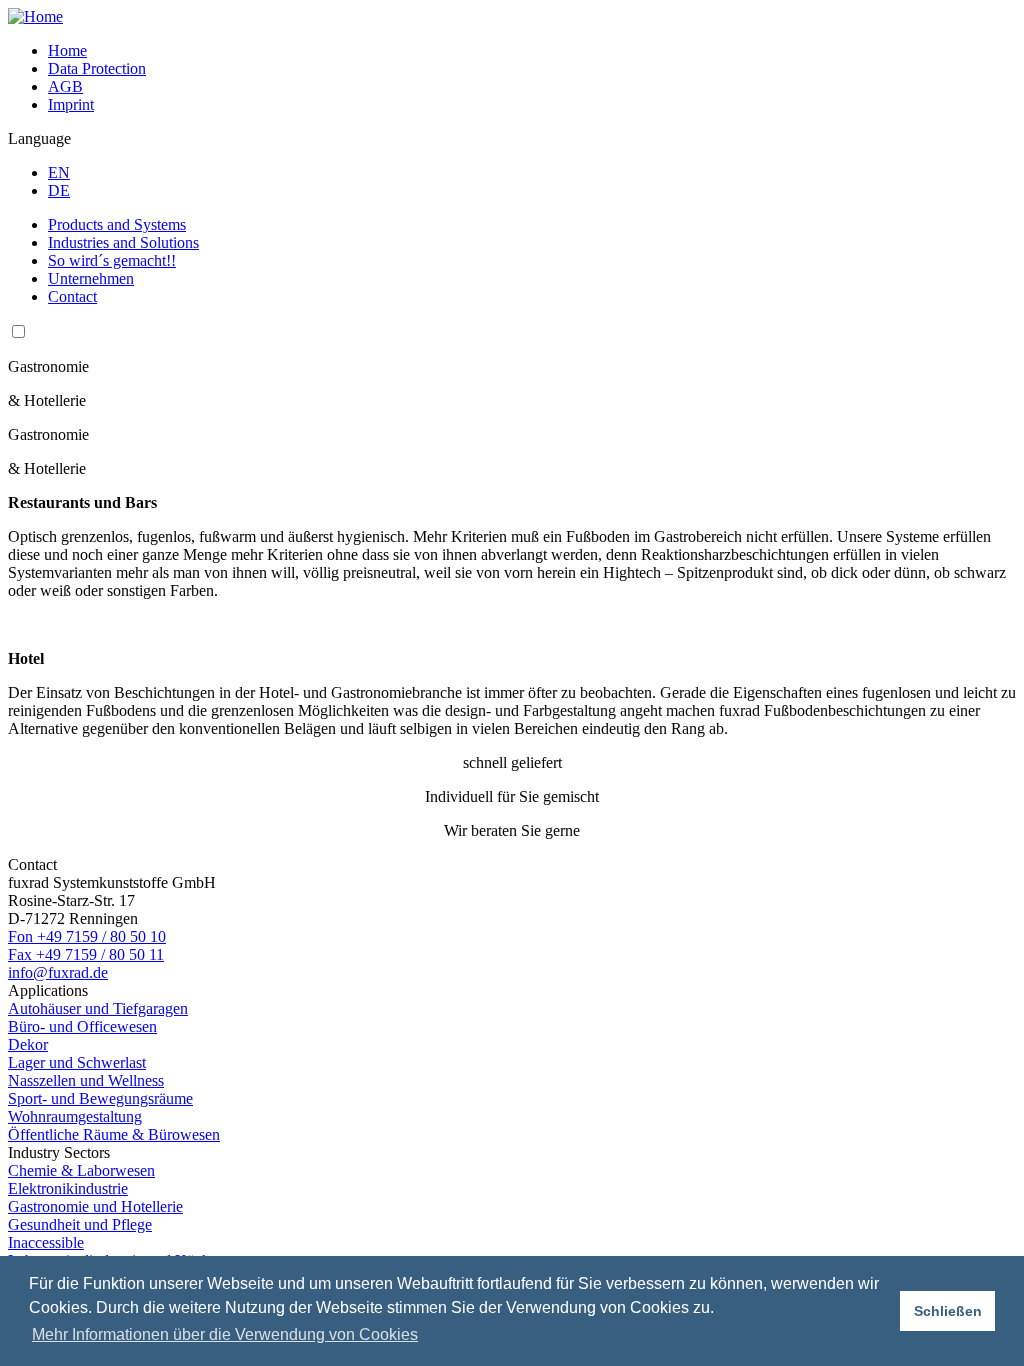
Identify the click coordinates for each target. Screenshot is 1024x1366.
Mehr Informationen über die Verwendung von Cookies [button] (225, 1334)
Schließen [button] (948, 1311)
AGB (65, 86)
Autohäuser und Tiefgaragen (98, 1008)
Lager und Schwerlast (77, 1062)
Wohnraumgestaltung (75, 1116)
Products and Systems (117, 224)
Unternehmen (91, 278)
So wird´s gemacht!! (112, 260)
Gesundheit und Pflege (80, 1224)
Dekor (28, 1044)
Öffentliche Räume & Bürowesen (114, 1134)
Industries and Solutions (123, 242)
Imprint (71, 104)
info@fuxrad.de (58, 972)
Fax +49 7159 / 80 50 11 (86, 954)
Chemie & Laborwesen (81, 1170)
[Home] (35, 16)
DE (59, 190)
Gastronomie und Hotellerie (95, 1206)
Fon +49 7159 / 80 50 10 (87, 936)
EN (59, 172)
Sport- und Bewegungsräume (100, 1098)
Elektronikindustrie (68, 1188)
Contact (72, 296)
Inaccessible (46, 1242)
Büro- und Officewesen (82, 1026)
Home (67, 50)
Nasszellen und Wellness (86, 1080)
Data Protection (97, 68)
